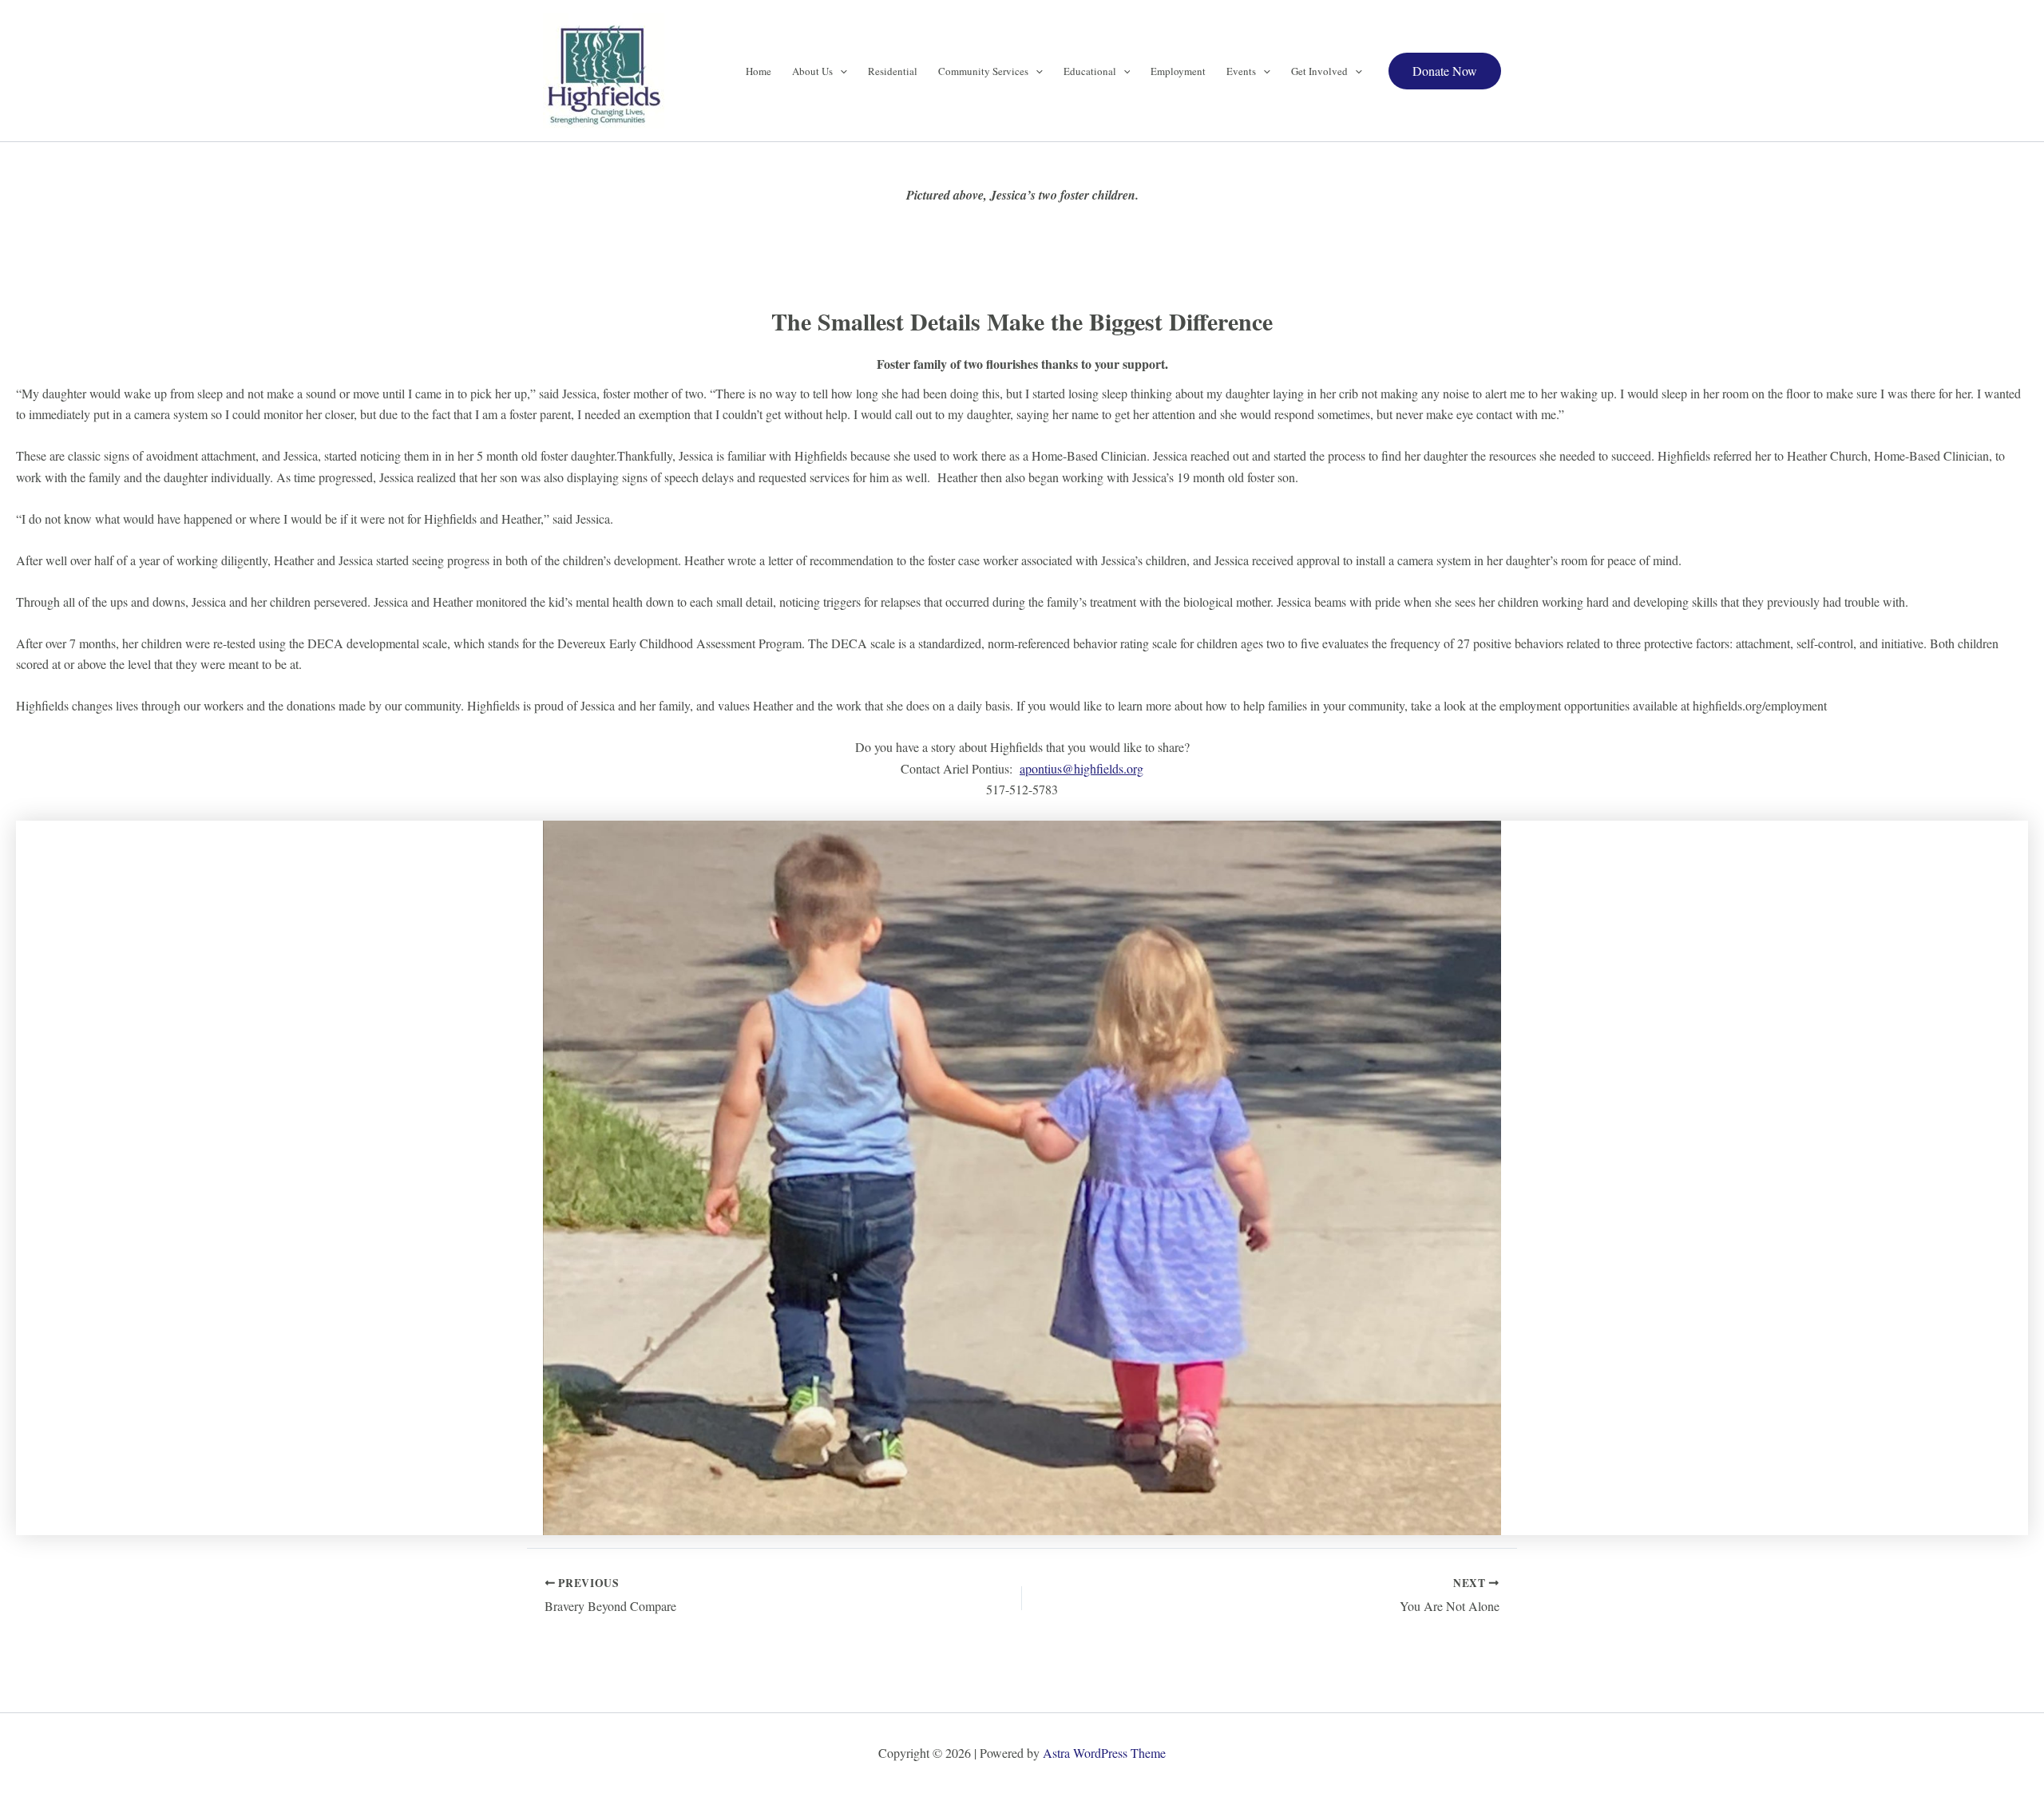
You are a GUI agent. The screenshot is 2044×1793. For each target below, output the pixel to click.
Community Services (983, 71)
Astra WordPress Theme (1104, 1753)
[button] (840, 71)
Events (1241, 71)
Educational (1090, 71)
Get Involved (1319, 71)
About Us (812, 71)
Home (759, 71)
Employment (1178, 71)
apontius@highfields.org (1081, 768)
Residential (893, 71)
